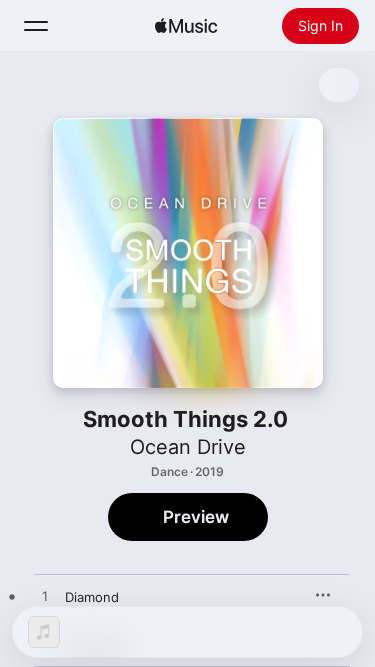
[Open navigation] (36, 26)
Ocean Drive (188, 447)
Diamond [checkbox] (92, 597)
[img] (186, 26)
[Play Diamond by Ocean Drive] (45, 597)
